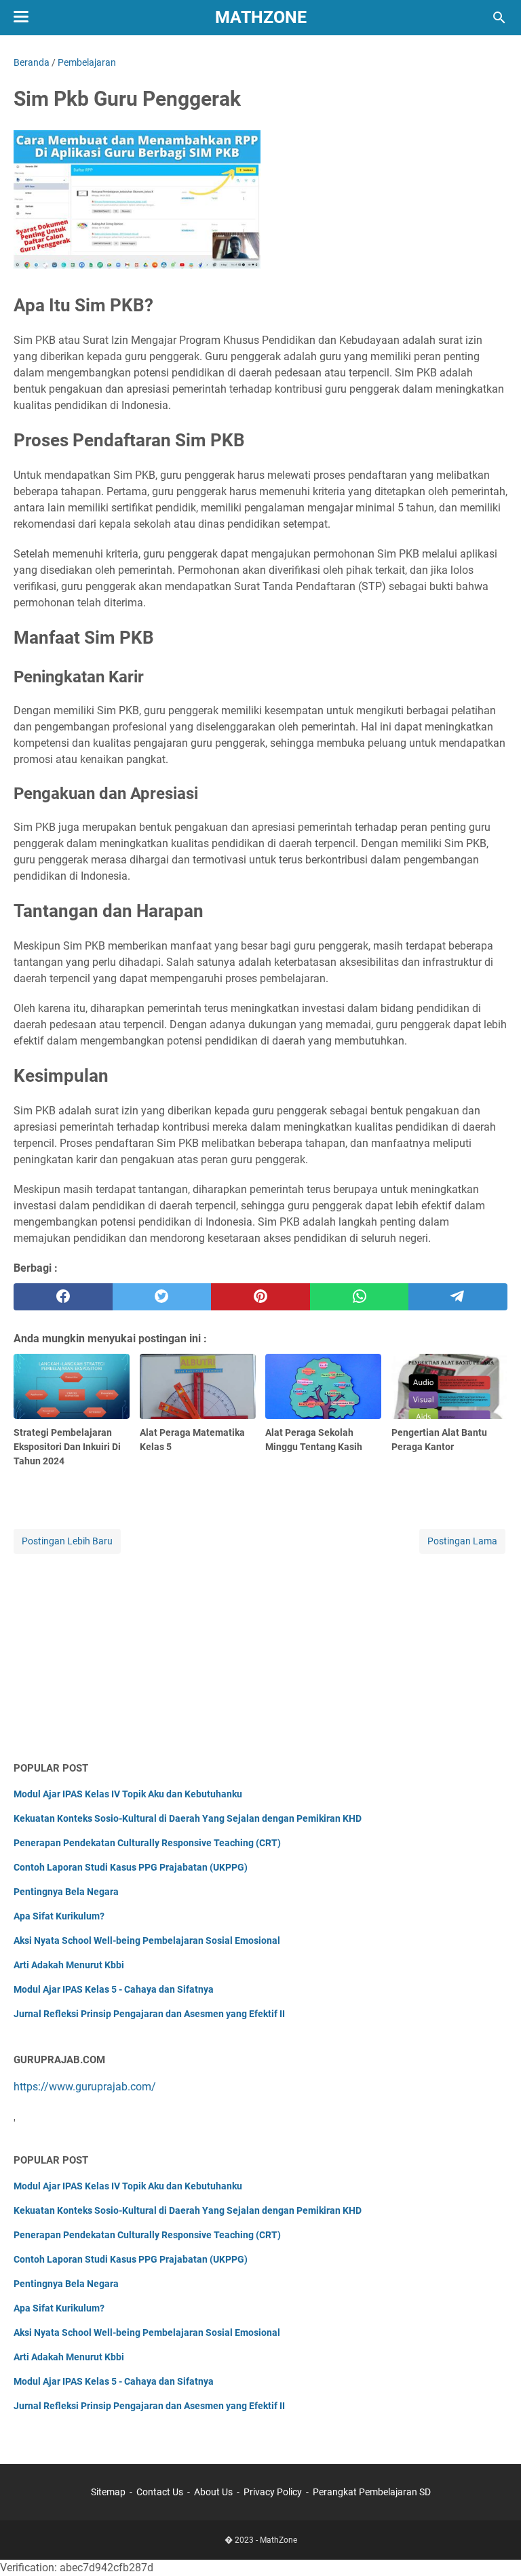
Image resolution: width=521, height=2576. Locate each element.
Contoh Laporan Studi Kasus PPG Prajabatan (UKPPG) (131, 1867)
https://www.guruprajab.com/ (85, 2087)
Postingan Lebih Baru (67, 1541)
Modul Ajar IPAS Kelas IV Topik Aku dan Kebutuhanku (128, 1794)
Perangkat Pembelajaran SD (372, 2492)
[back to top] (494, 2545)
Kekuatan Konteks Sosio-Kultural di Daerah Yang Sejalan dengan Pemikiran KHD (188, 1818)
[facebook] (63, 1297)
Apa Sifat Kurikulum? (59, 1916)
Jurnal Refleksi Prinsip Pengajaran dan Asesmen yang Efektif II (149, 2014)
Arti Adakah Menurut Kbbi (69, 1965)
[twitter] (162, 1297)
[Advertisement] (260, 1652)
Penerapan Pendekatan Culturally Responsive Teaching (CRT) (147, 1843)
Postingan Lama (462, 1541)
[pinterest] (260, 1297)
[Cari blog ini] (499, 18)
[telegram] (458, 1297)
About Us (213, 2492)
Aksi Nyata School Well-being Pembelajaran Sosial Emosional (147, 1940)
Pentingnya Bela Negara (66, 1892)
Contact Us (160, 2492)
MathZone (261, 17)
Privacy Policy (273, 2492)
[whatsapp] (360, 1297)
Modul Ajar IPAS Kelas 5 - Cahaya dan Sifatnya (114, 1989)
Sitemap (108, 2492)
